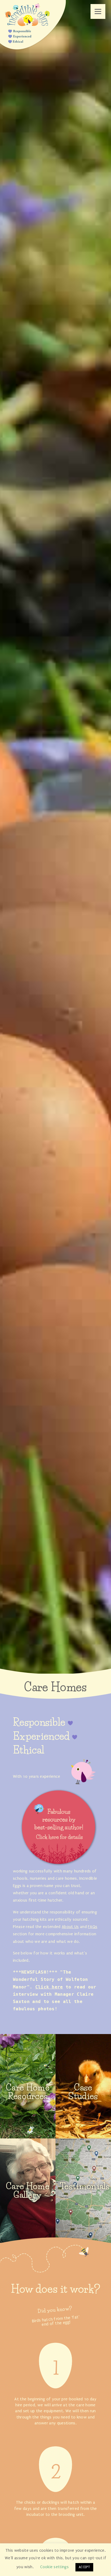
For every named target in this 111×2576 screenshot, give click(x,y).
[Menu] (98, 11)
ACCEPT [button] (84, 2567)
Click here (49, 1987)
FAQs (93, 1927)
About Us (70, 1927)
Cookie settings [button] (54, 2567)
